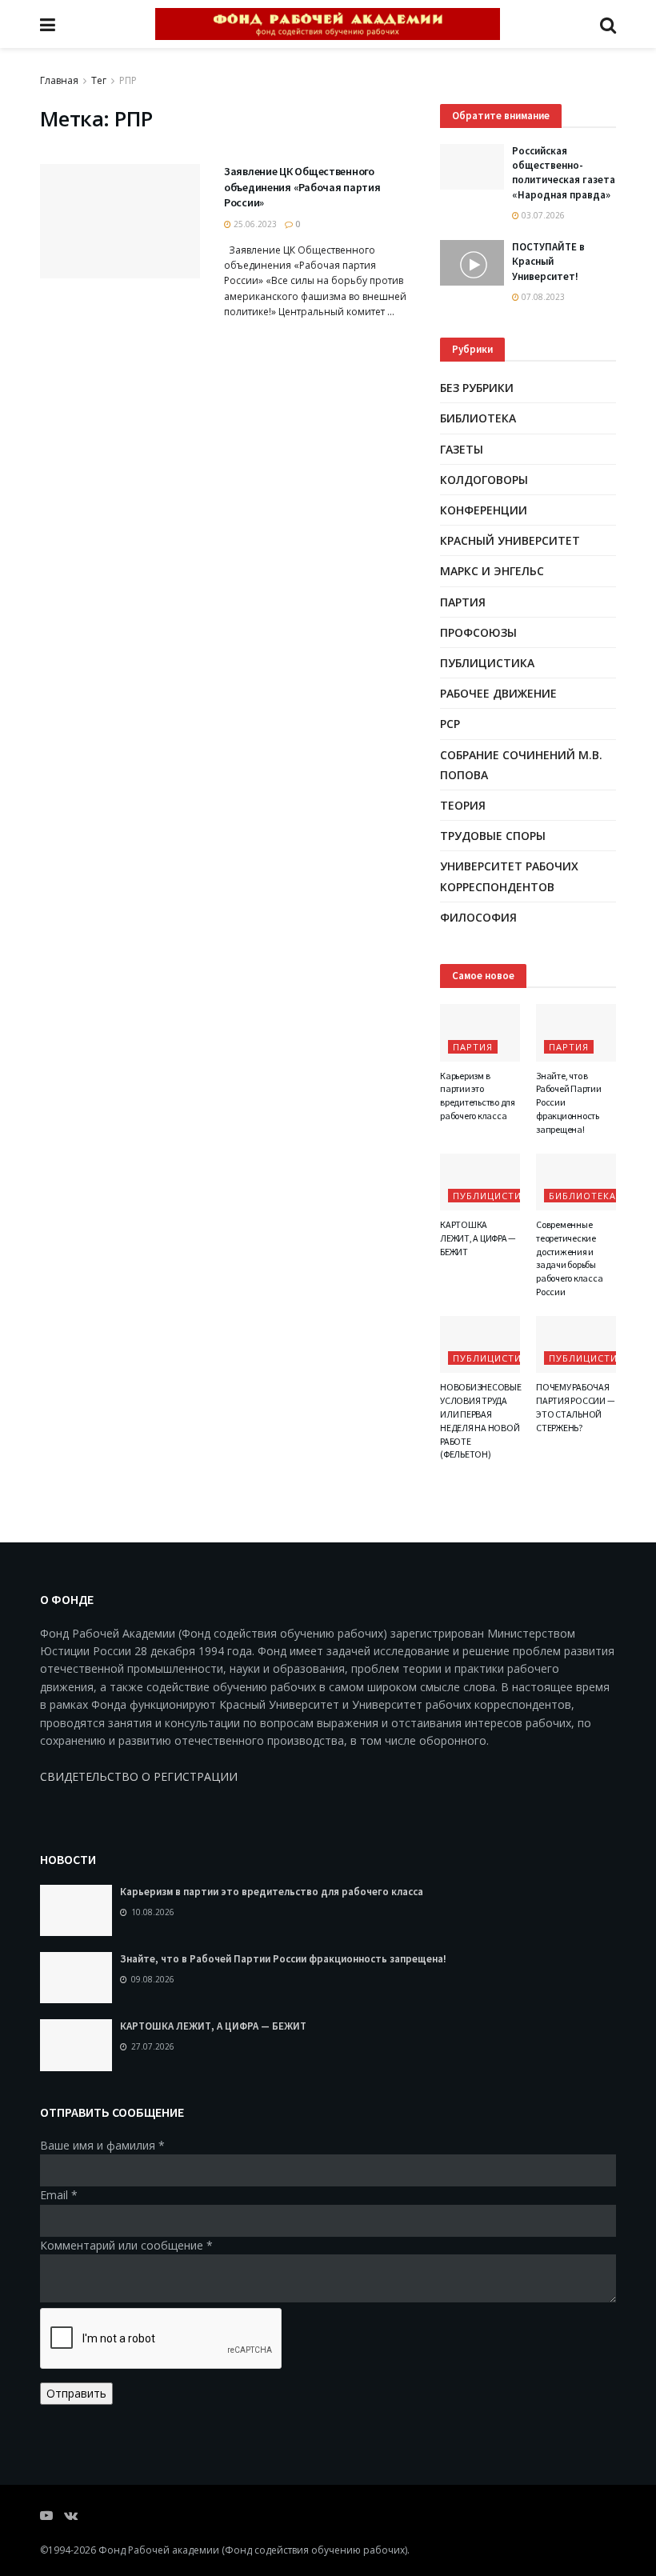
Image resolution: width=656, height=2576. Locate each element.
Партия (463, 602)
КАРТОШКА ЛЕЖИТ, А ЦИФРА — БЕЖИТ (478, 1238)
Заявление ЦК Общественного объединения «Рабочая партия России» (302, 187)
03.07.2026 (542, 215)
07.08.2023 (542, 297)
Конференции (484, 510)
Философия (478, 917)
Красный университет (510, 540)
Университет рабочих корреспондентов (509, 876)
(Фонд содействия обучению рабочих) (314, 2550)
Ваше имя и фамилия (102, 2145)
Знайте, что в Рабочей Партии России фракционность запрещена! (283, 1959)
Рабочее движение (498, 693)
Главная (59, 80)
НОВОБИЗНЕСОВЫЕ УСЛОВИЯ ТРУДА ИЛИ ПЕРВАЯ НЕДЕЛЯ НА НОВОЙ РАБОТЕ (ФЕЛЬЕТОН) (481, 1420)
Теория (463, 805)
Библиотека (478, 418)
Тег (99, 80)
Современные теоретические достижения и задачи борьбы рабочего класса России (569, 1258)
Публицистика (487, 663)
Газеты (462, 449)
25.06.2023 (254, 224)
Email (59, 2195)
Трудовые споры (493, 836)
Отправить (76, 2393)
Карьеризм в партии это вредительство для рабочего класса (478, 1096)
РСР (450, 724)
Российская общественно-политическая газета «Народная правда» (564, 173)
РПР (128, 80)
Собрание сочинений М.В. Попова (521, 765)
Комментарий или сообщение (126, 2245)
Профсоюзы (478, 632)
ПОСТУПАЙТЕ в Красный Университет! (548, 261)
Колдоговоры (484, 480)
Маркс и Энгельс (492, 571)
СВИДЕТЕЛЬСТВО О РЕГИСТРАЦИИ (139, 1776)
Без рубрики (477, 388)
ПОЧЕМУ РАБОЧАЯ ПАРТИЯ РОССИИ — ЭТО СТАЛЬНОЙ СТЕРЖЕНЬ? (575, 1407)
